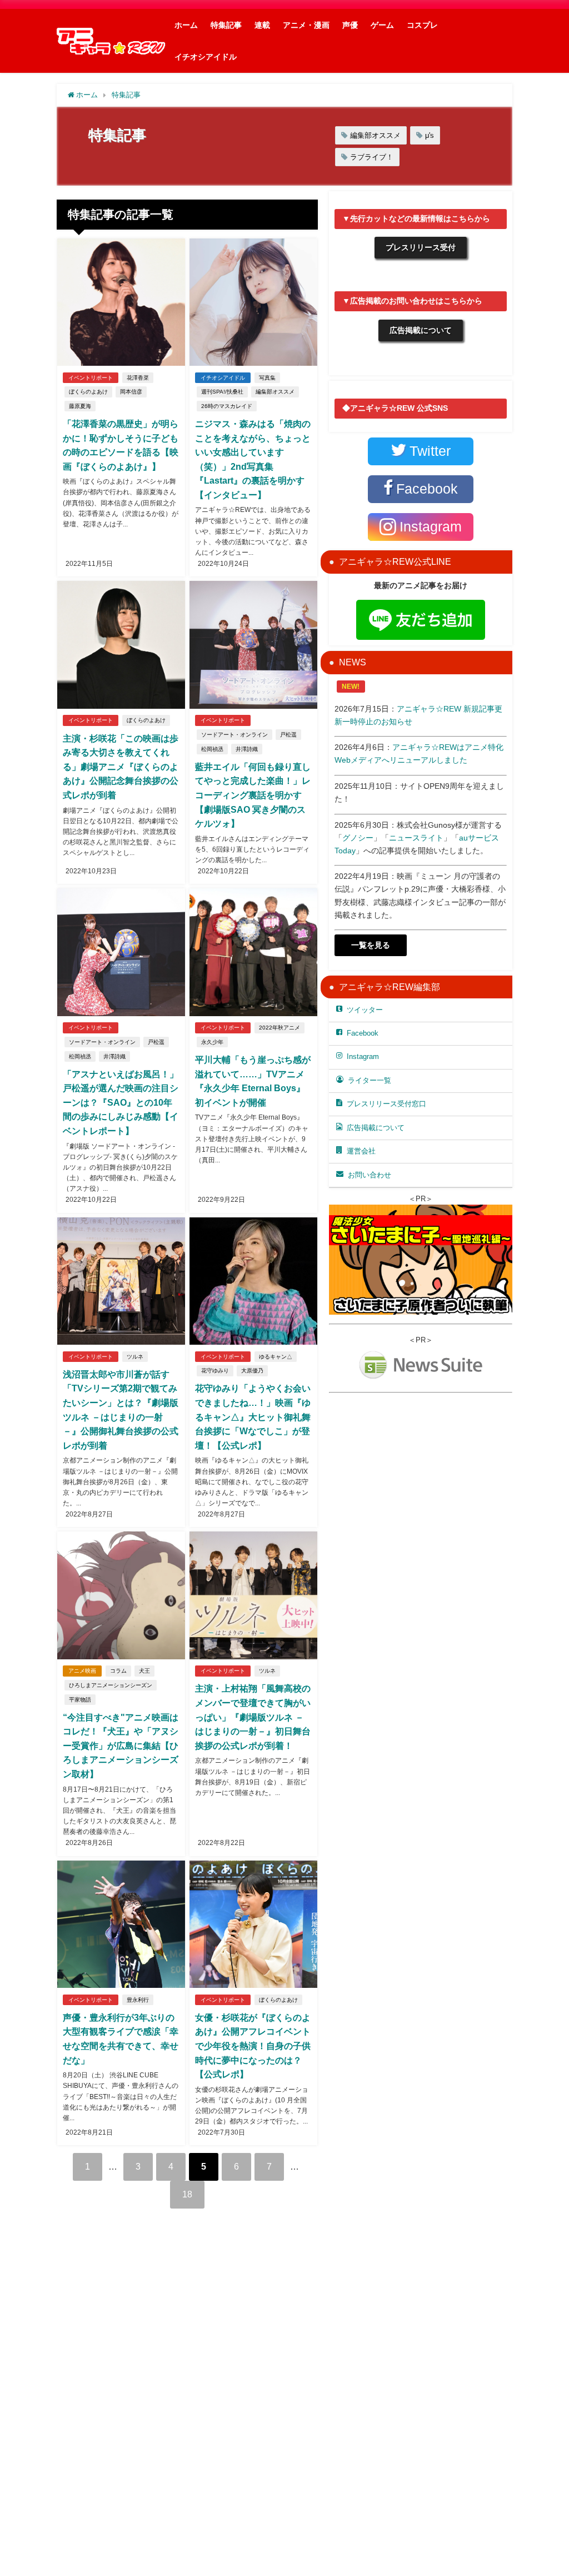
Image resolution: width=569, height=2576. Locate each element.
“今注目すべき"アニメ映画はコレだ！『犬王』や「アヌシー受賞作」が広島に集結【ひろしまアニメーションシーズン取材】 (121, 1745)
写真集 (267, 378)
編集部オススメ (375, 135)
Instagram (363, 1056)
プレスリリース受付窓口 (386, 1104)
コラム (118, 1671)
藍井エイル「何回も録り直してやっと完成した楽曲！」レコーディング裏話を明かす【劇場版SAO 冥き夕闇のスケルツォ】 (253, 795)
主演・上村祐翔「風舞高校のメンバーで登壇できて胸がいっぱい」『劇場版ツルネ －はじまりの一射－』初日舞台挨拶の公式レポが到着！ (253, 1717)
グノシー (358, 838)
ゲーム (382, 25)
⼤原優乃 (252, 1371)
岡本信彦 (131, 392)
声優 (350, 25)
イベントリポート (91, 378)
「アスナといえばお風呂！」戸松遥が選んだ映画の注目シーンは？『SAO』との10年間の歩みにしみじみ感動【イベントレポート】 (121, 1102)
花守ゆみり (215, 1371)
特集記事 (226, 25)
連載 (262, 25)
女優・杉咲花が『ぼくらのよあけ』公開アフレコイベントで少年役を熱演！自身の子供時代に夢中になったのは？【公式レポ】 (253, 2046)
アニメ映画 (82, 1671)
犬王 (144, 1671)
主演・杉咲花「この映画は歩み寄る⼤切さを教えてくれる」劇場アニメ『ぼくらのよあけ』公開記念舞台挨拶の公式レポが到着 (121, 767)
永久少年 (212, 1042)
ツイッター (365, 1010)
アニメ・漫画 (306, 25)
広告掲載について (421, 330)
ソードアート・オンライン (234, 735)
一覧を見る (371, 945)
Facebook (363, 1033)
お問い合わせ (370, 1175)
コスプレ (422, 25)
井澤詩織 (247, 749)
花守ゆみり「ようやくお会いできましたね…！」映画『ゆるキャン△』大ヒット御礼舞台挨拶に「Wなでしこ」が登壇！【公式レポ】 (253, 1416)
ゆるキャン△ (276, 1357)
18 (187, 2194)
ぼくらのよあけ (88, 392)
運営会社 (361, 1151)
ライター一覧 (370, 1080)
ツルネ (135, 1357)
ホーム (186, 25)
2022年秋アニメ (279, 1028)
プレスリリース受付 (421, 247)
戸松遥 (288, 735)
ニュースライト (416, 838)
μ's (430, 135)
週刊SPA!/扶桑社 (222, 392)
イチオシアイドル (206, 57)
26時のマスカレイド (227, 406)
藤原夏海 (80, 406)
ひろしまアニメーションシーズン (111, 1685)
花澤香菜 (138, 378)
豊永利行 (138, 2000)
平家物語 (80, 1700)
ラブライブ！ (372, 157)
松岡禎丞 (212, 749)
